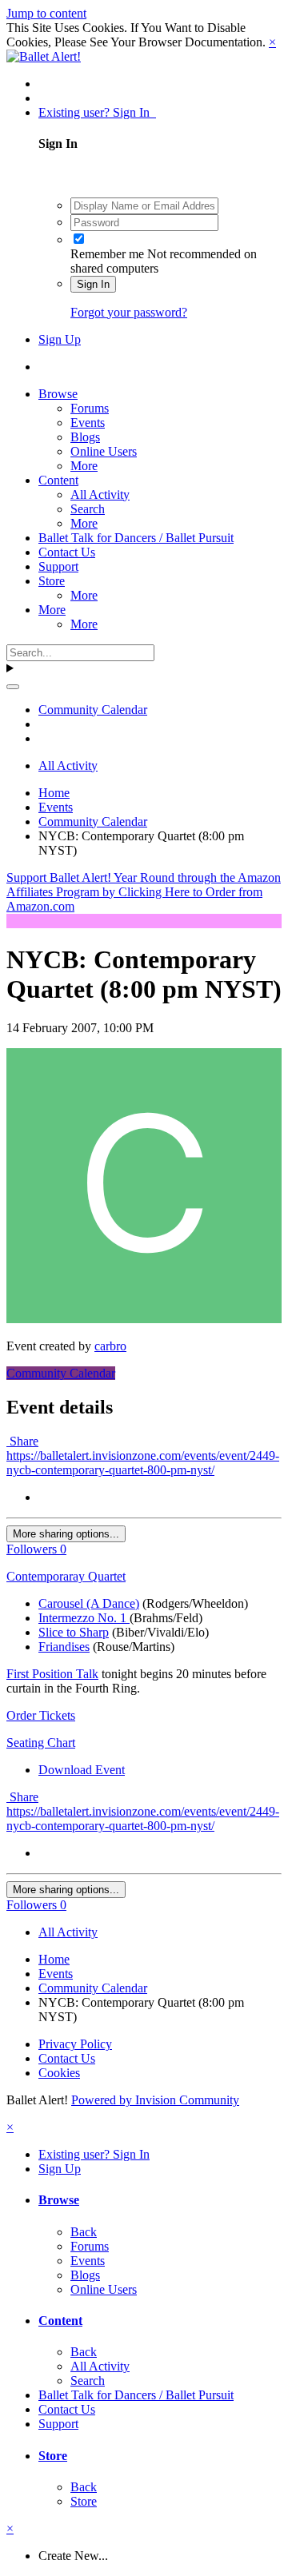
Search (88, 509)
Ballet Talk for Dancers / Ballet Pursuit (136, 538)
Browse (58, 394)
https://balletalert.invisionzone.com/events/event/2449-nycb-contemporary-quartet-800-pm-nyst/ (143, 1463)
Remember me (107, 254)
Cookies (59, 2073)
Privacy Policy (75, 2044)
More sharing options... (66, 1534)
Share (22, 1441)
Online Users (104, 451)
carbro (110, 1346)
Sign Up (60, 339)
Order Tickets (41, 1715)
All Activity (100, 494)
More (84, 466)
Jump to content (46, 13)
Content (58, 480)
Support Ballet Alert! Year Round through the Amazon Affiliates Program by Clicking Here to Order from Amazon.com (144, 892)
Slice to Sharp (74, 1632)
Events (88, 423)
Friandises (64, 1647)
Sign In (93, 284)
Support (58, 566)
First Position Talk (52, 1674)
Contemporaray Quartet (66, 1576)
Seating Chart (41, 1743)
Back (84, 2232)
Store (52, 581)
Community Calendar (61, 1373)
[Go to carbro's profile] (144, 1319)
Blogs (85, 437)
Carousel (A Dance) (89, 1603)
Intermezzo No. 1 (84, 1618)
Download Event (82, 1770)
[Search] (13, 687)
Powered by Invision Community (155, 2100)
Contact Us (67, 552)
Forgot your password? (129, 312)
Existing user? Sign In (97, 112)
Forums (90, 408)
